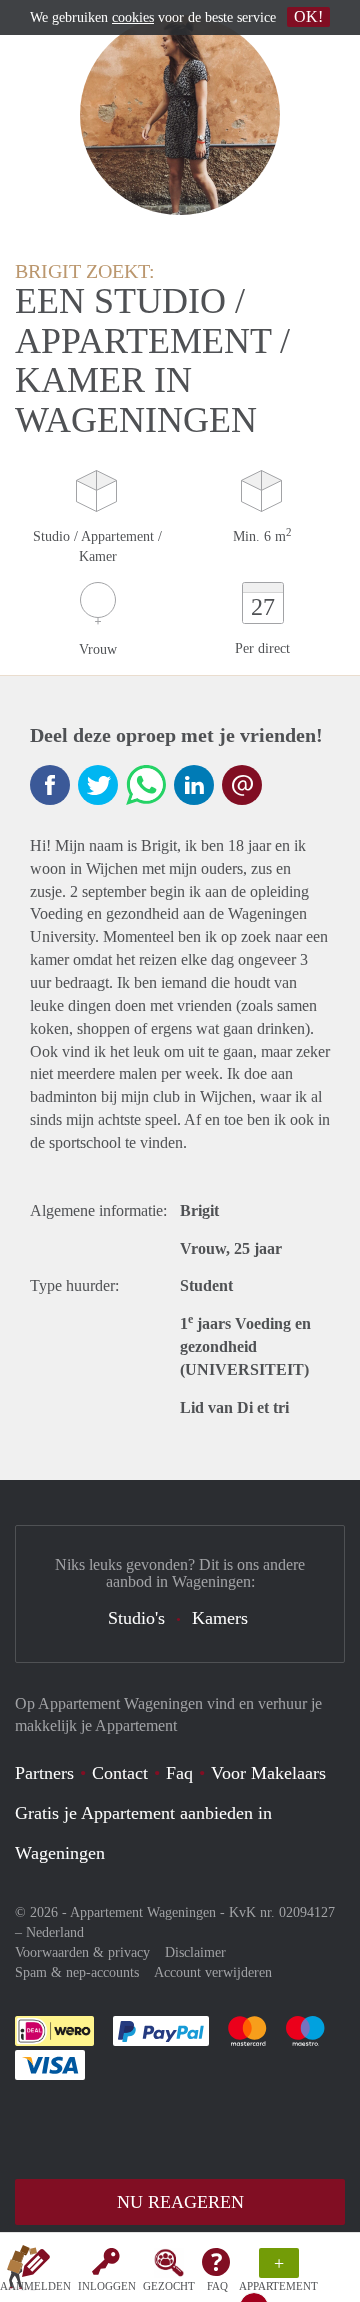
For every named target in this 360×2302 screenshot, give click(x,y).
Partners (44, 1773)
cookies (133, 17)
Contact (120, 1773)
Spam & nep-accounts (77, 1972)
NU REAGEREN (180, 2202)
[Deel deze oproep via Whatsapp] (146, 785)
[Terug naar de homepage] (22, 2271)
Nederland (55, 1932)
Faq (179, 1773)
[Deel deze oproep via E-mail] (242, 785)
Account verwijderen (213, 1972)
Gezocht (169, 2286)
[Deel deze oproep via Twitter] (98, 785)
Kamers (220, 1618)
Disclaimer (195, 1952)
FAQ (217, 2286)
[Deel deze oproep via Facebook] (50, 785)
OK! (308, 16)
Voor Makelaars (268, 1773)
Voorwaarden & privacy (82, 1952)
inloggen (107, 2286)
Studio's (136, 1618)
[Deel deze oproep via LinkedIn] (194, 785)
